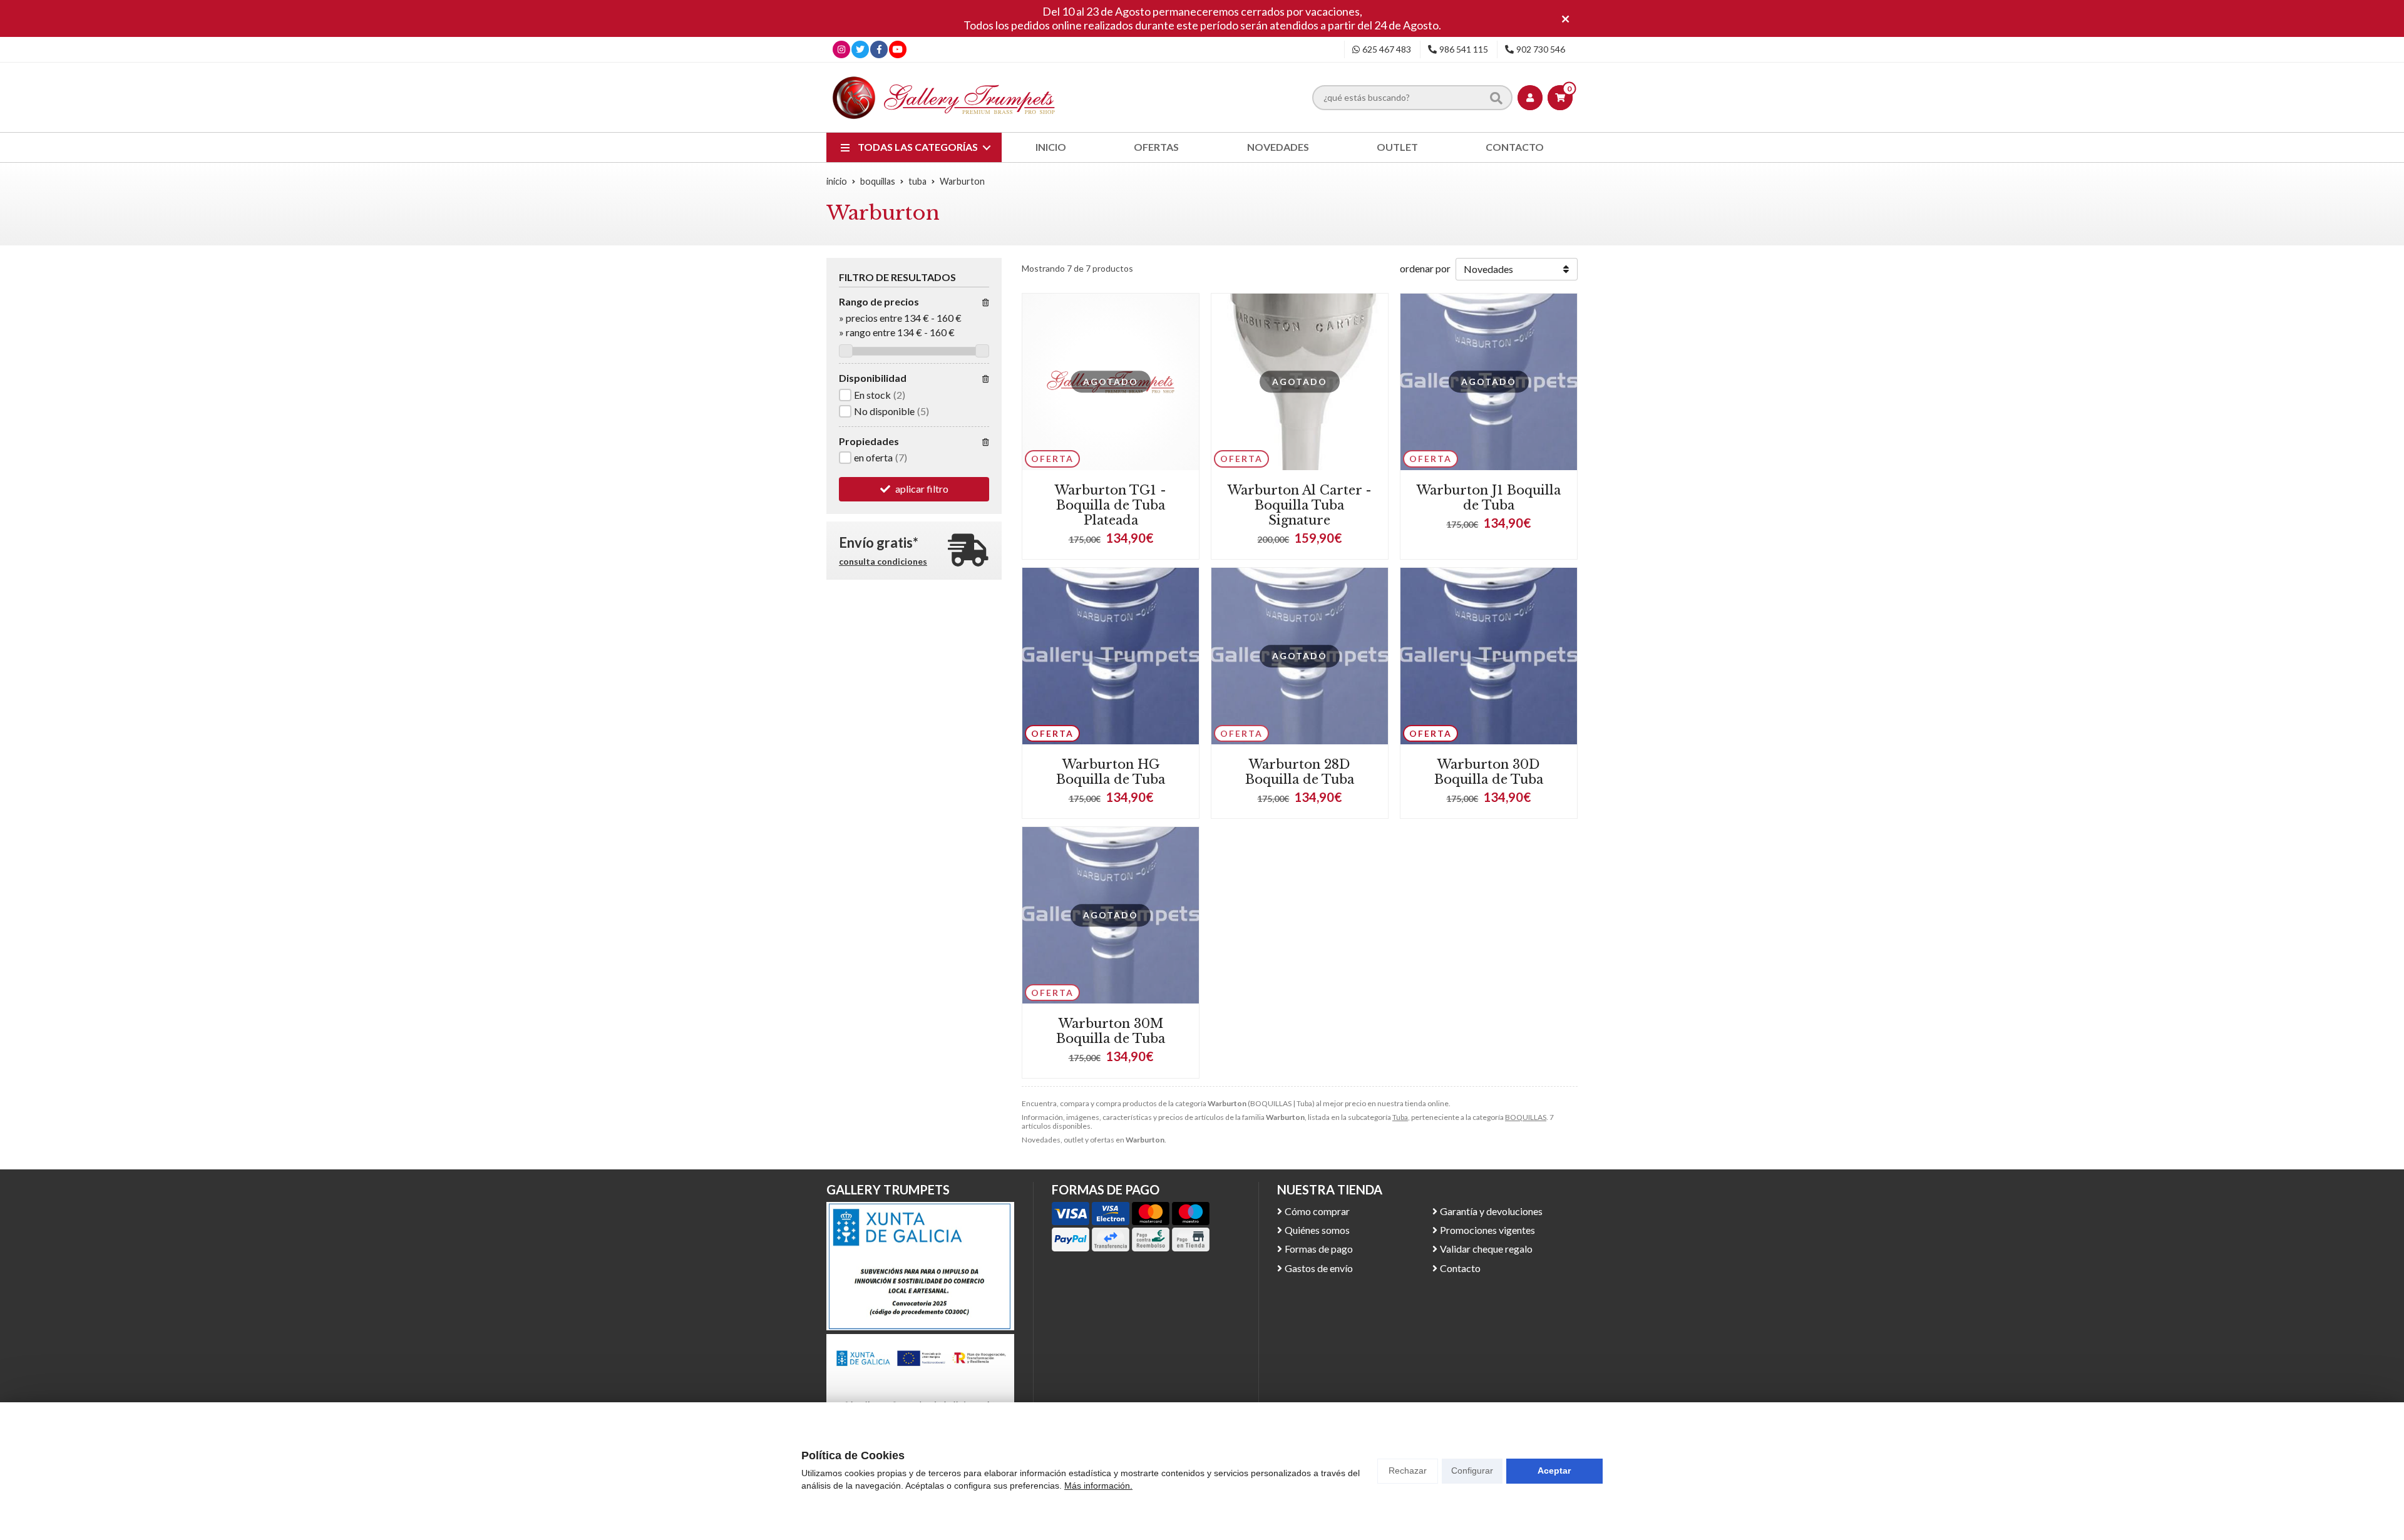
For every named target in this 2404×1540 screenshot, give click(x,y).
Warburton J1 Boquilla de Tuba (1489, 498)
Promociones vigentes (1487, 1230)
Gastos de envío (1319, 1268)
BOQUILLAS (1526, 1117)
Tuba (1400, 1117)
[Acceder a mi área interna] (1530, 98)
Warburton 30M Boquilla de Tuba (1111, 1031)
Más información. (1098, 1486)
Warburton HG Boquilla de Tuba (1111, 772)
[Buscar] (1496, 98)
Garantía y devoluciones (1491, 1211)
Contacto (1460, 1268)
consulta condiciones (883, 562)
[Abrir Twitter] (860, 49)
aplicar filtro (922, 489)
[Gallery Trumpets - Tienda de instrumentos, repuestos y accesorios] (944, 97)
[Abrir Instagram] (841, 49)
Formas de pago (1319, 1249)
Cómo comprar (1317, 1211)
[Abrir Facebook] (879, 49)
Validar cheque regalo (1486, 1249)
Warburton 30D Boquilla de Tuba (1489, 772)
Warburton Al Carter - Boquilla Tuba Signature (1300, 505)
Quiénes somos (1317, 1230)
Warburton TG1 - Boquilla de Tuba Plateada (1111, 505)
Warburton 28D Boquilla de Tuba (1300, 772)
